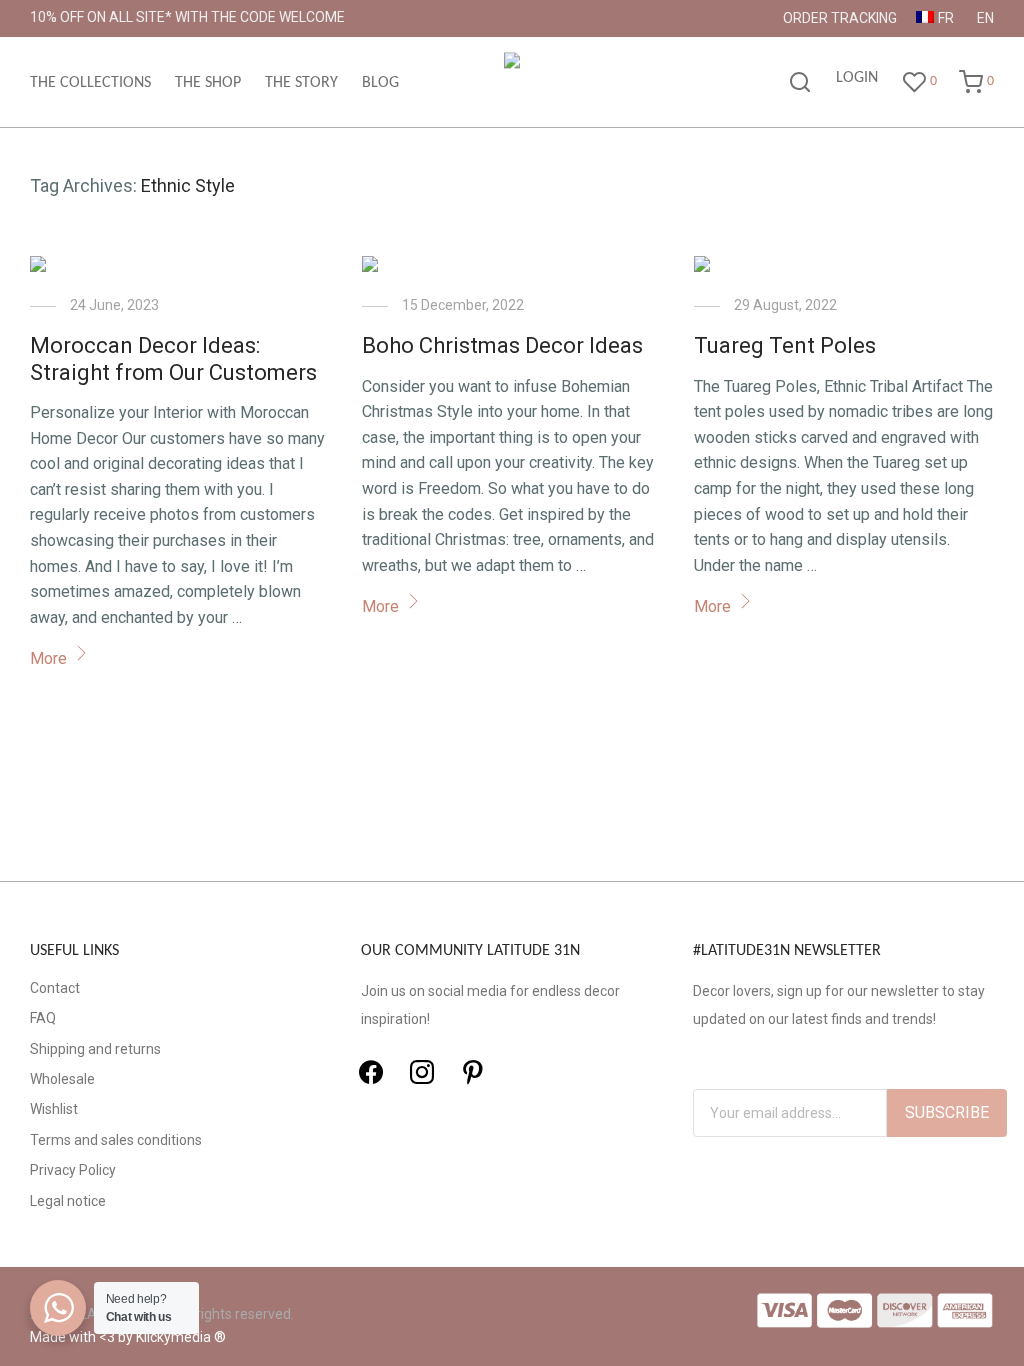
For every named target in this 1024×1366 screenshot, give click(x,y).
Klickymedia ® (181, 1337)
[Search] (800, 83)
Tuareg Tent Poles (785, 345)
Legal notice (68, 1201)
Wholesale (62, 1079)
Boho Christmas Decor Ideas (502, 345)
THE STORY (301, 83)
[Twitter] (422, 1072)
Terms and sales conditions (116, 1140)
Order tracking (840, 18)
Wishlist (54, 1109)
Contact (55, 988)
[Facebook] (371, 1072)
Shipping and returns (95, 1049)
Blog (380, 83)
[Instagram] (473, 1072)
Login (857, 78)
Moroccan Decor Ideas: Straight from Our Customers (173, 358)
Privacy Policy (73, 1170)
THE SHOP (208, 83)
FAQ (43, 1018)
